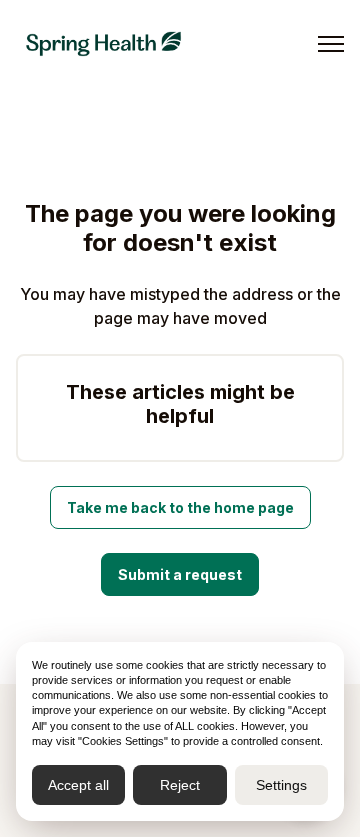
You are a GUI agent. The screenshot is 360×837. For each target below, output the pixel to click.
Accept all (78, 785)
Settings (281, 785)
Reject (180, 785)
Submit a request (180, 574)
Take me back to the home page (180, 507)
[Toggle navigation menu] (331, 44)
